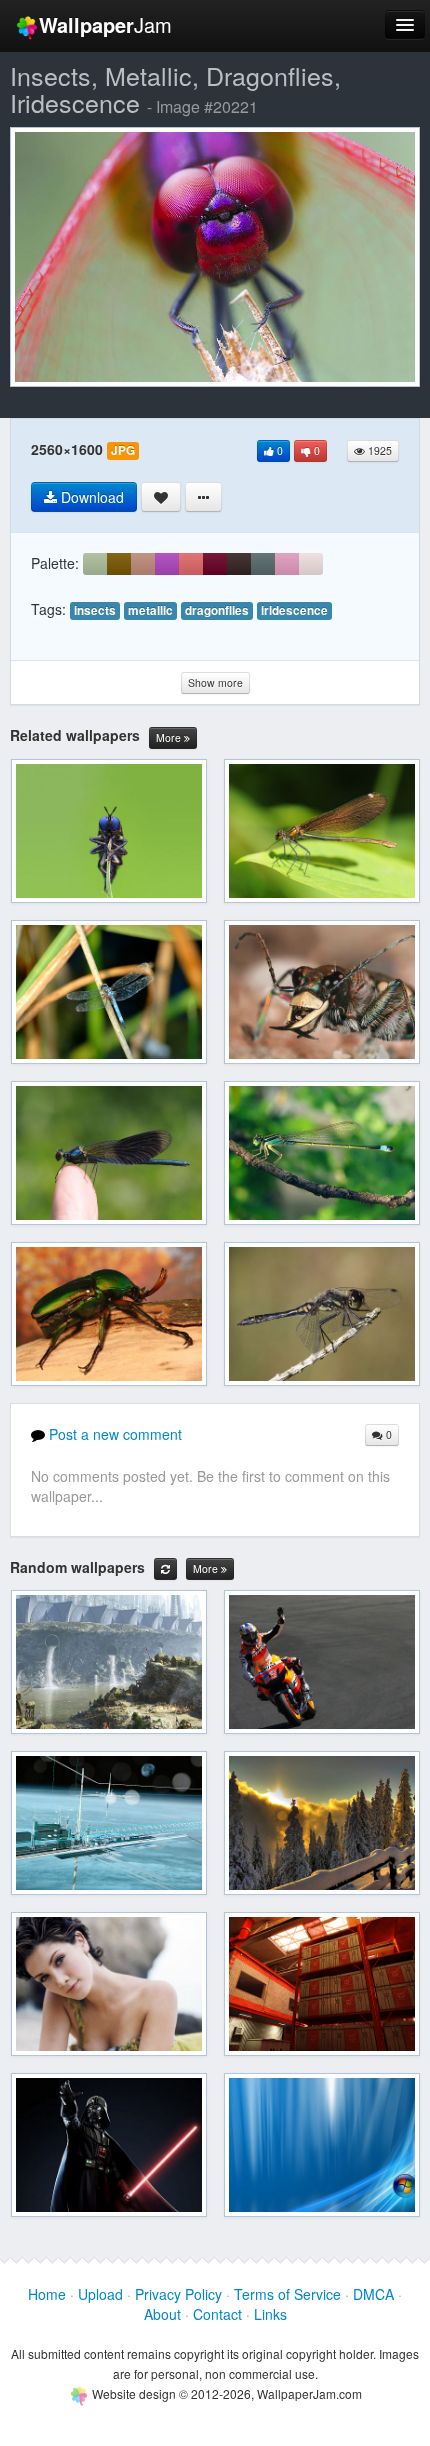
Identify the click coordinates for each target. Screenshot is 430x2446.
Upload (100, 2294)
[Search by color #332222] (239, 564)
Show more (215, 682)
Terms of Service (287, 2294)
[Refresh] (165, 1569)
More (170, 737)
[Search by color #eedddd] (311, 564)
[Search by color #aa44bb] (167, 564)
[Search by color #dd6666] (191, 564)
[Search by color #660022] (215, 564)
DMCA (373, 2294)
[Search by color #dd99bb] (287, 564)
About (162, 2314)
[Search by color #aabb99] (95, 564)
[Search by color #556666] (263, 564)
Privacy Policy (178, 2294)
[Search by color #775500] (119, 564)
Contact (217, 2314)
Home (47, 2294)
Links (270, 2314)
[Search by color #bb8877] (143, 564)
